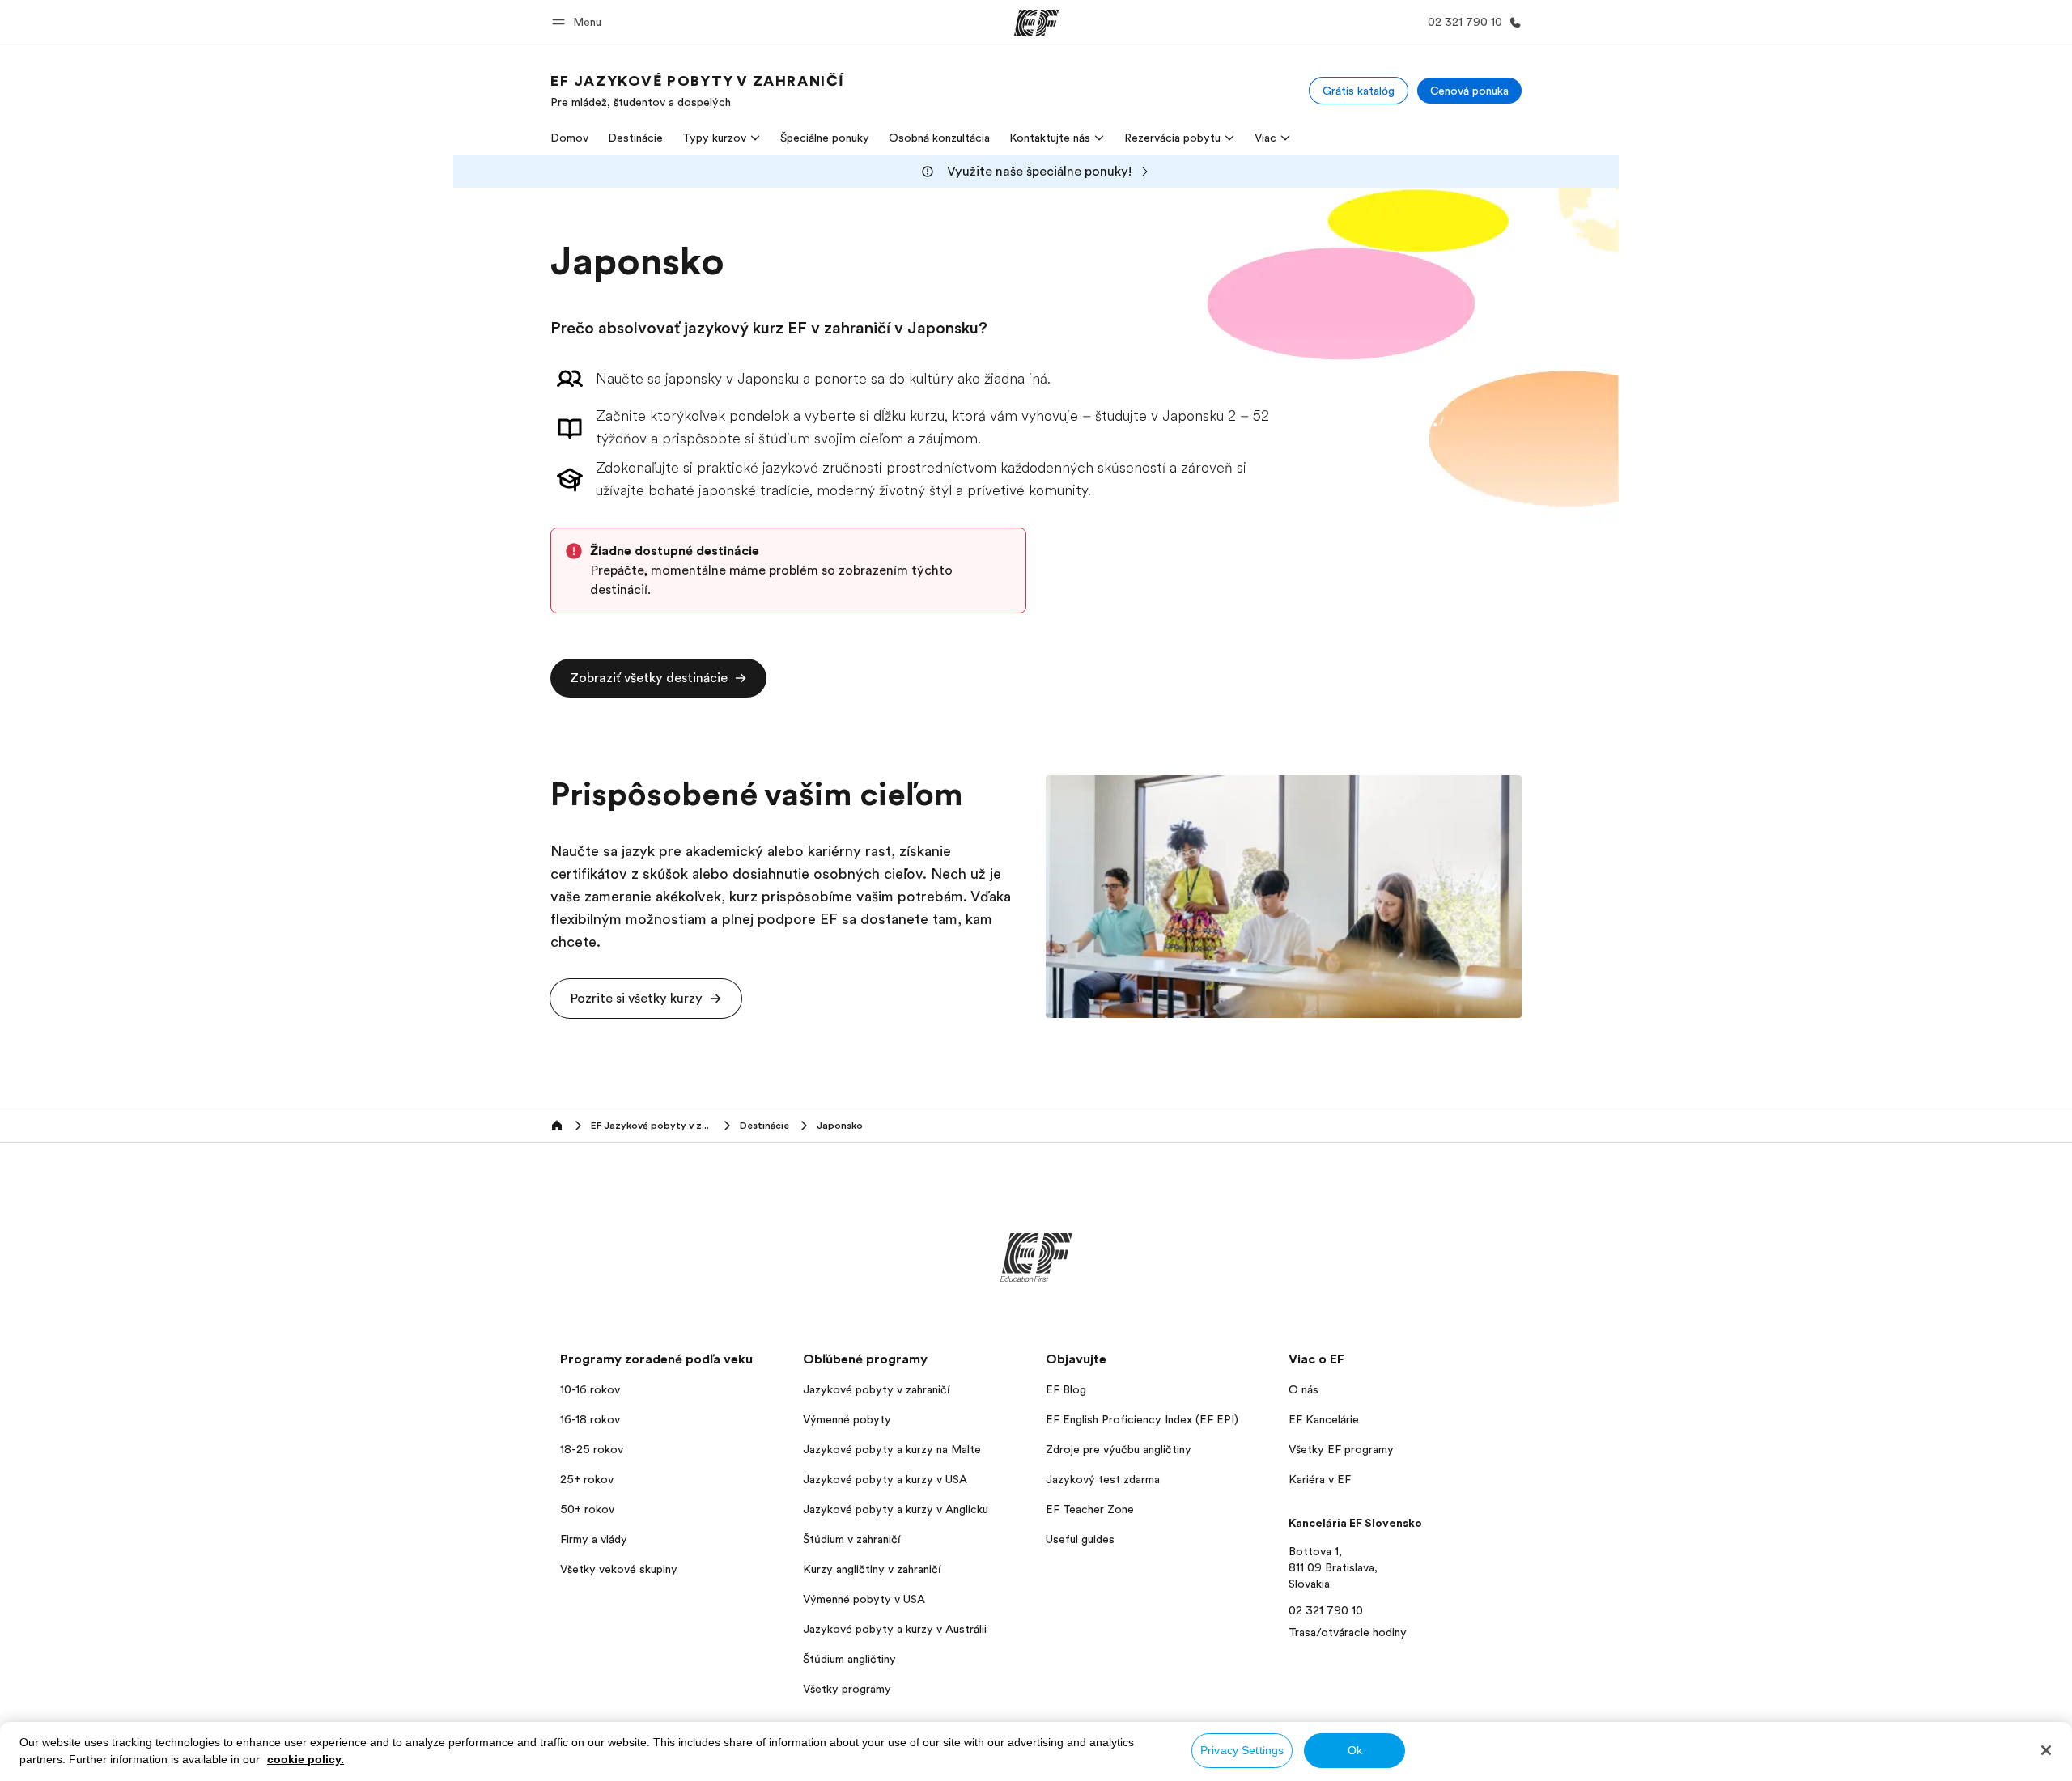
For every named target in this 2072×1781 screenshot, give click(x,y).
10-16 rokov (590, 1389)
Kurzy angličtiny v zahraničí (872, 1569)
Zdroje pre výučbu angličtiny (1119, 1449)
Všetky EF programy (1341, 1449)
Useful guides (1080, 1539)
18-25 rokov (592, 1449)
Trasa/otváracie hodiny (1348, 1632)
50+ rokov (587, 1509)
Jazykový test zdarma (1103, 1479)
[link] (698, 91)
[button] (579, 22)
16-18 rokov (590, 1419)
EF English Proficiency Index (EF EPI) (1142, 1419)
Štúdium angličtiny (849, 1659)
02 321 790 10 (1326, 1610)
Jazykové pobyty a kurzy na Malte (892, 1449)
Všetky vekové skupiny (619, 1569)
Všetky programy (847, 1689)
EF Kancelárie (1324, 1419)
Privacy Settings (1242, 1750)
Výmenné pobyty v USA (864, 1599)
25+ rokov (587, 1479)
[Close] (2046, 1750)
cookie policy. (306, 1759)
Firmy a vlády (594, 1539)
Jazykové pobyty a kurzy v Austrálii (895, 1629)
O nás (1303, 1389)
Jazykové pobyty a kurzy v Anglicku (896, 1509)
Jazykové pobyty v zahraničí (876, 1389)
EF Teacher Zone (1090, 1509)
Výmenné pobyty (847, 1419)
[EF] (1036, 23)
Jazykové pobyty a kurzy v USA (885, 1479)
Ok (1355, 1750)
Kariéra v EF (1320, 1479)
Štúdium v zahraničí (851, 1539)
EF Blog (1066, 1389)
